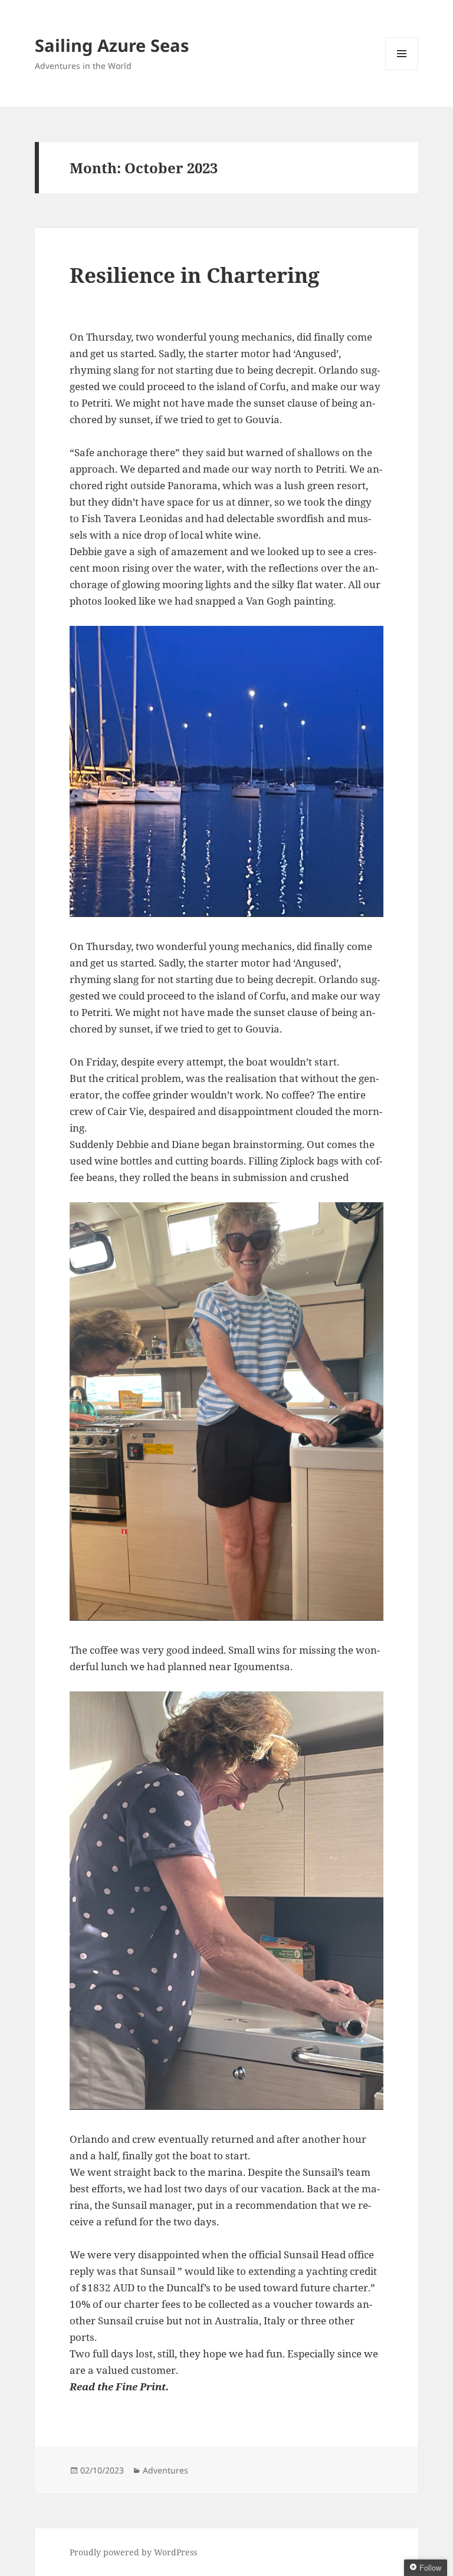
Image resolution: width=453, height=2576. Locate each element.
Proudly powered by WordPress (133, 2552)
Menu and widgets (402, 70)
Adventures (165, 2470)
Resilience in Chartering (195, 275)
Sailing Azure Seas (112, 45)
